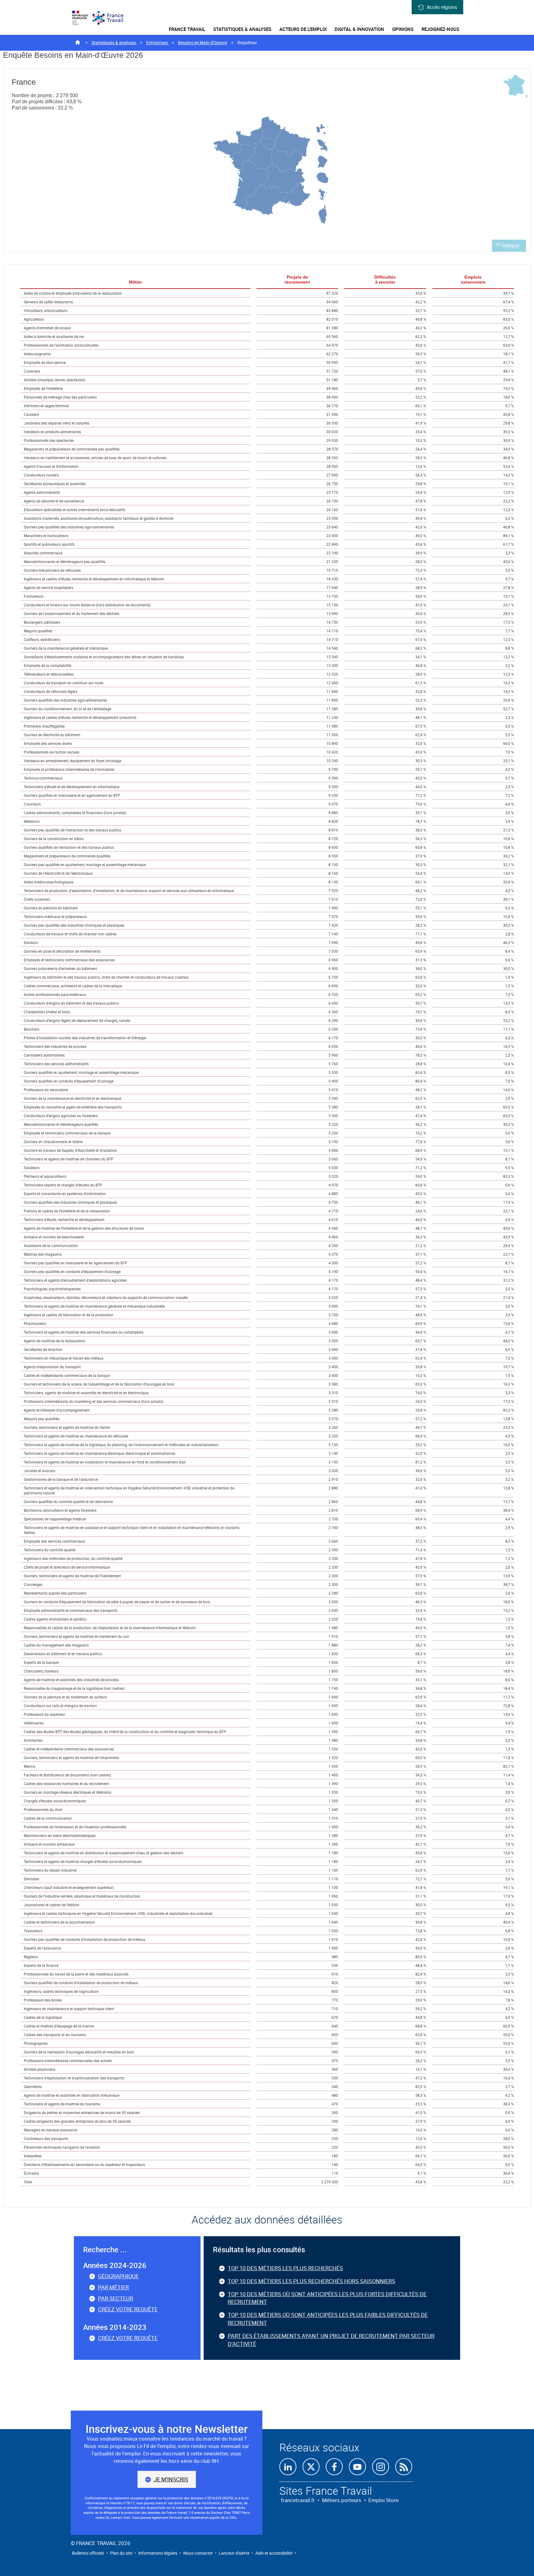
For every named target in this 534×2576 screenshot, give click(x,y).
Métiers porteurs (342, 2500)
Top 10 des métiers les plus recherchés (285, 2268)
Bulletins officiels (88, 2553)
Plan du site (121, 2553)
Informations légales (158, 2553)
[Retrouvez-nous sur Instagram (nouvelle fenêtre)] (381, 2467)
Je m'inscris (171, 2479)
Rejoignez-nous (440, 29)
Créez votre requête (128, 2309)
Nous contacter (198, 2553)
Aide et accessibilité (274, 2553)
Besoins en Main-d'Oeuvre (203, 43)
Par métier (113, 2287)
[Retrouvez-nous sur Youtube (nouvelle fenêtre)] (357, 2467)
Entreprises (157, 43)
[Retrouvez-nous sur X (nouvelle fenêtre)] (311, 2467)
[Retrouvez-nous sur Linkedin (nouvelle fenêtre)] (288, 2467)
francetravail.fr (298, 2500)
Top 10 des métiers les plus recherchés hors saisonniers (311, 2281)
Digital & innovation (359, 29)
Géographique (118, 2276)
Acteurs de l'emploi (303, 29)
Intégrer (511, 246)
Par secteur (116, 2298)
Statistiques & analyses (242, 29)
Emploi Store (384, 2500)
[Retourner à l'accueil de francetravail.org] (111, 18)
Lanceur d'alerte (234, 2553)
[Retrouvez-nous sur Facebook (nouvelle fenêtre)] (334, 2467)
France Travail (187, 29)
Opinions (403, 29)
